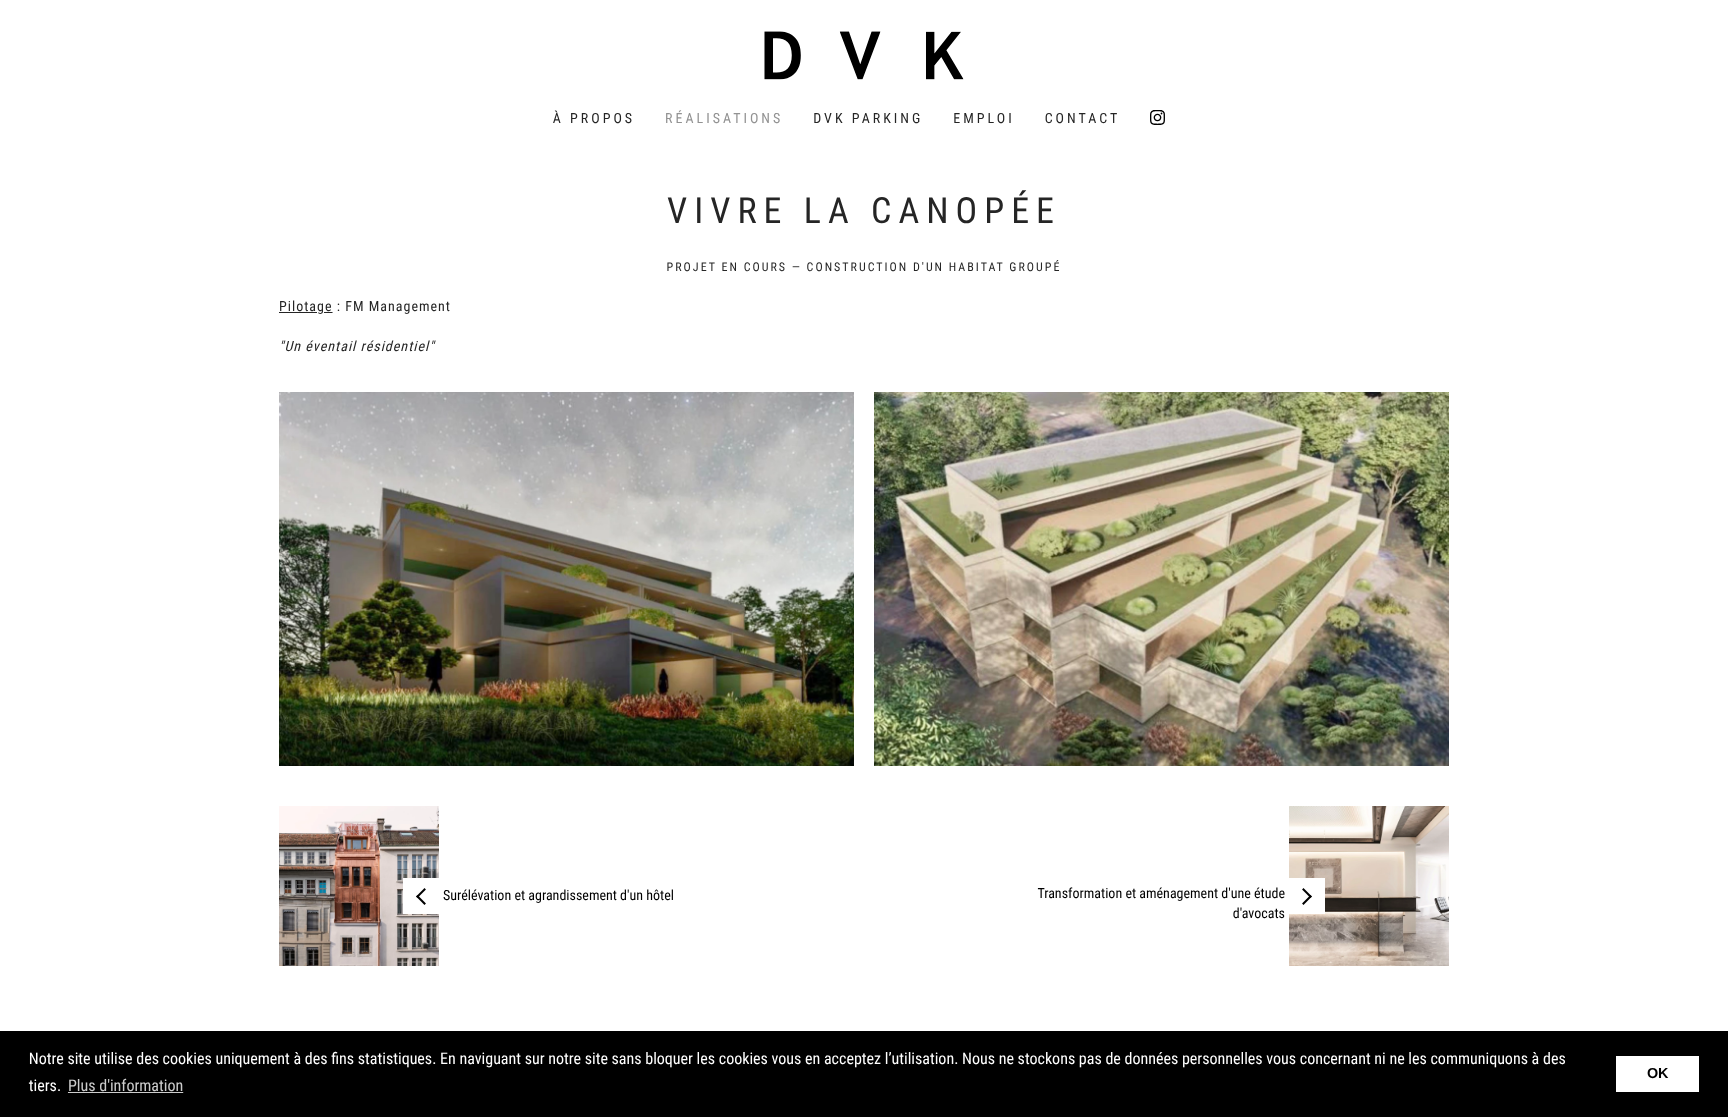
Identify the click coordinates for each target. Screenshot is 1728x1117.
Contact (1083, 119)
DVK (864, 55)
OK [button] (1658, 1074)
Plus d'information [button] (125, 1085)
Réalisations (724, 119)
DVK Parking (868, 119)
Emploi (983, 119)
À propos (594, 119)
